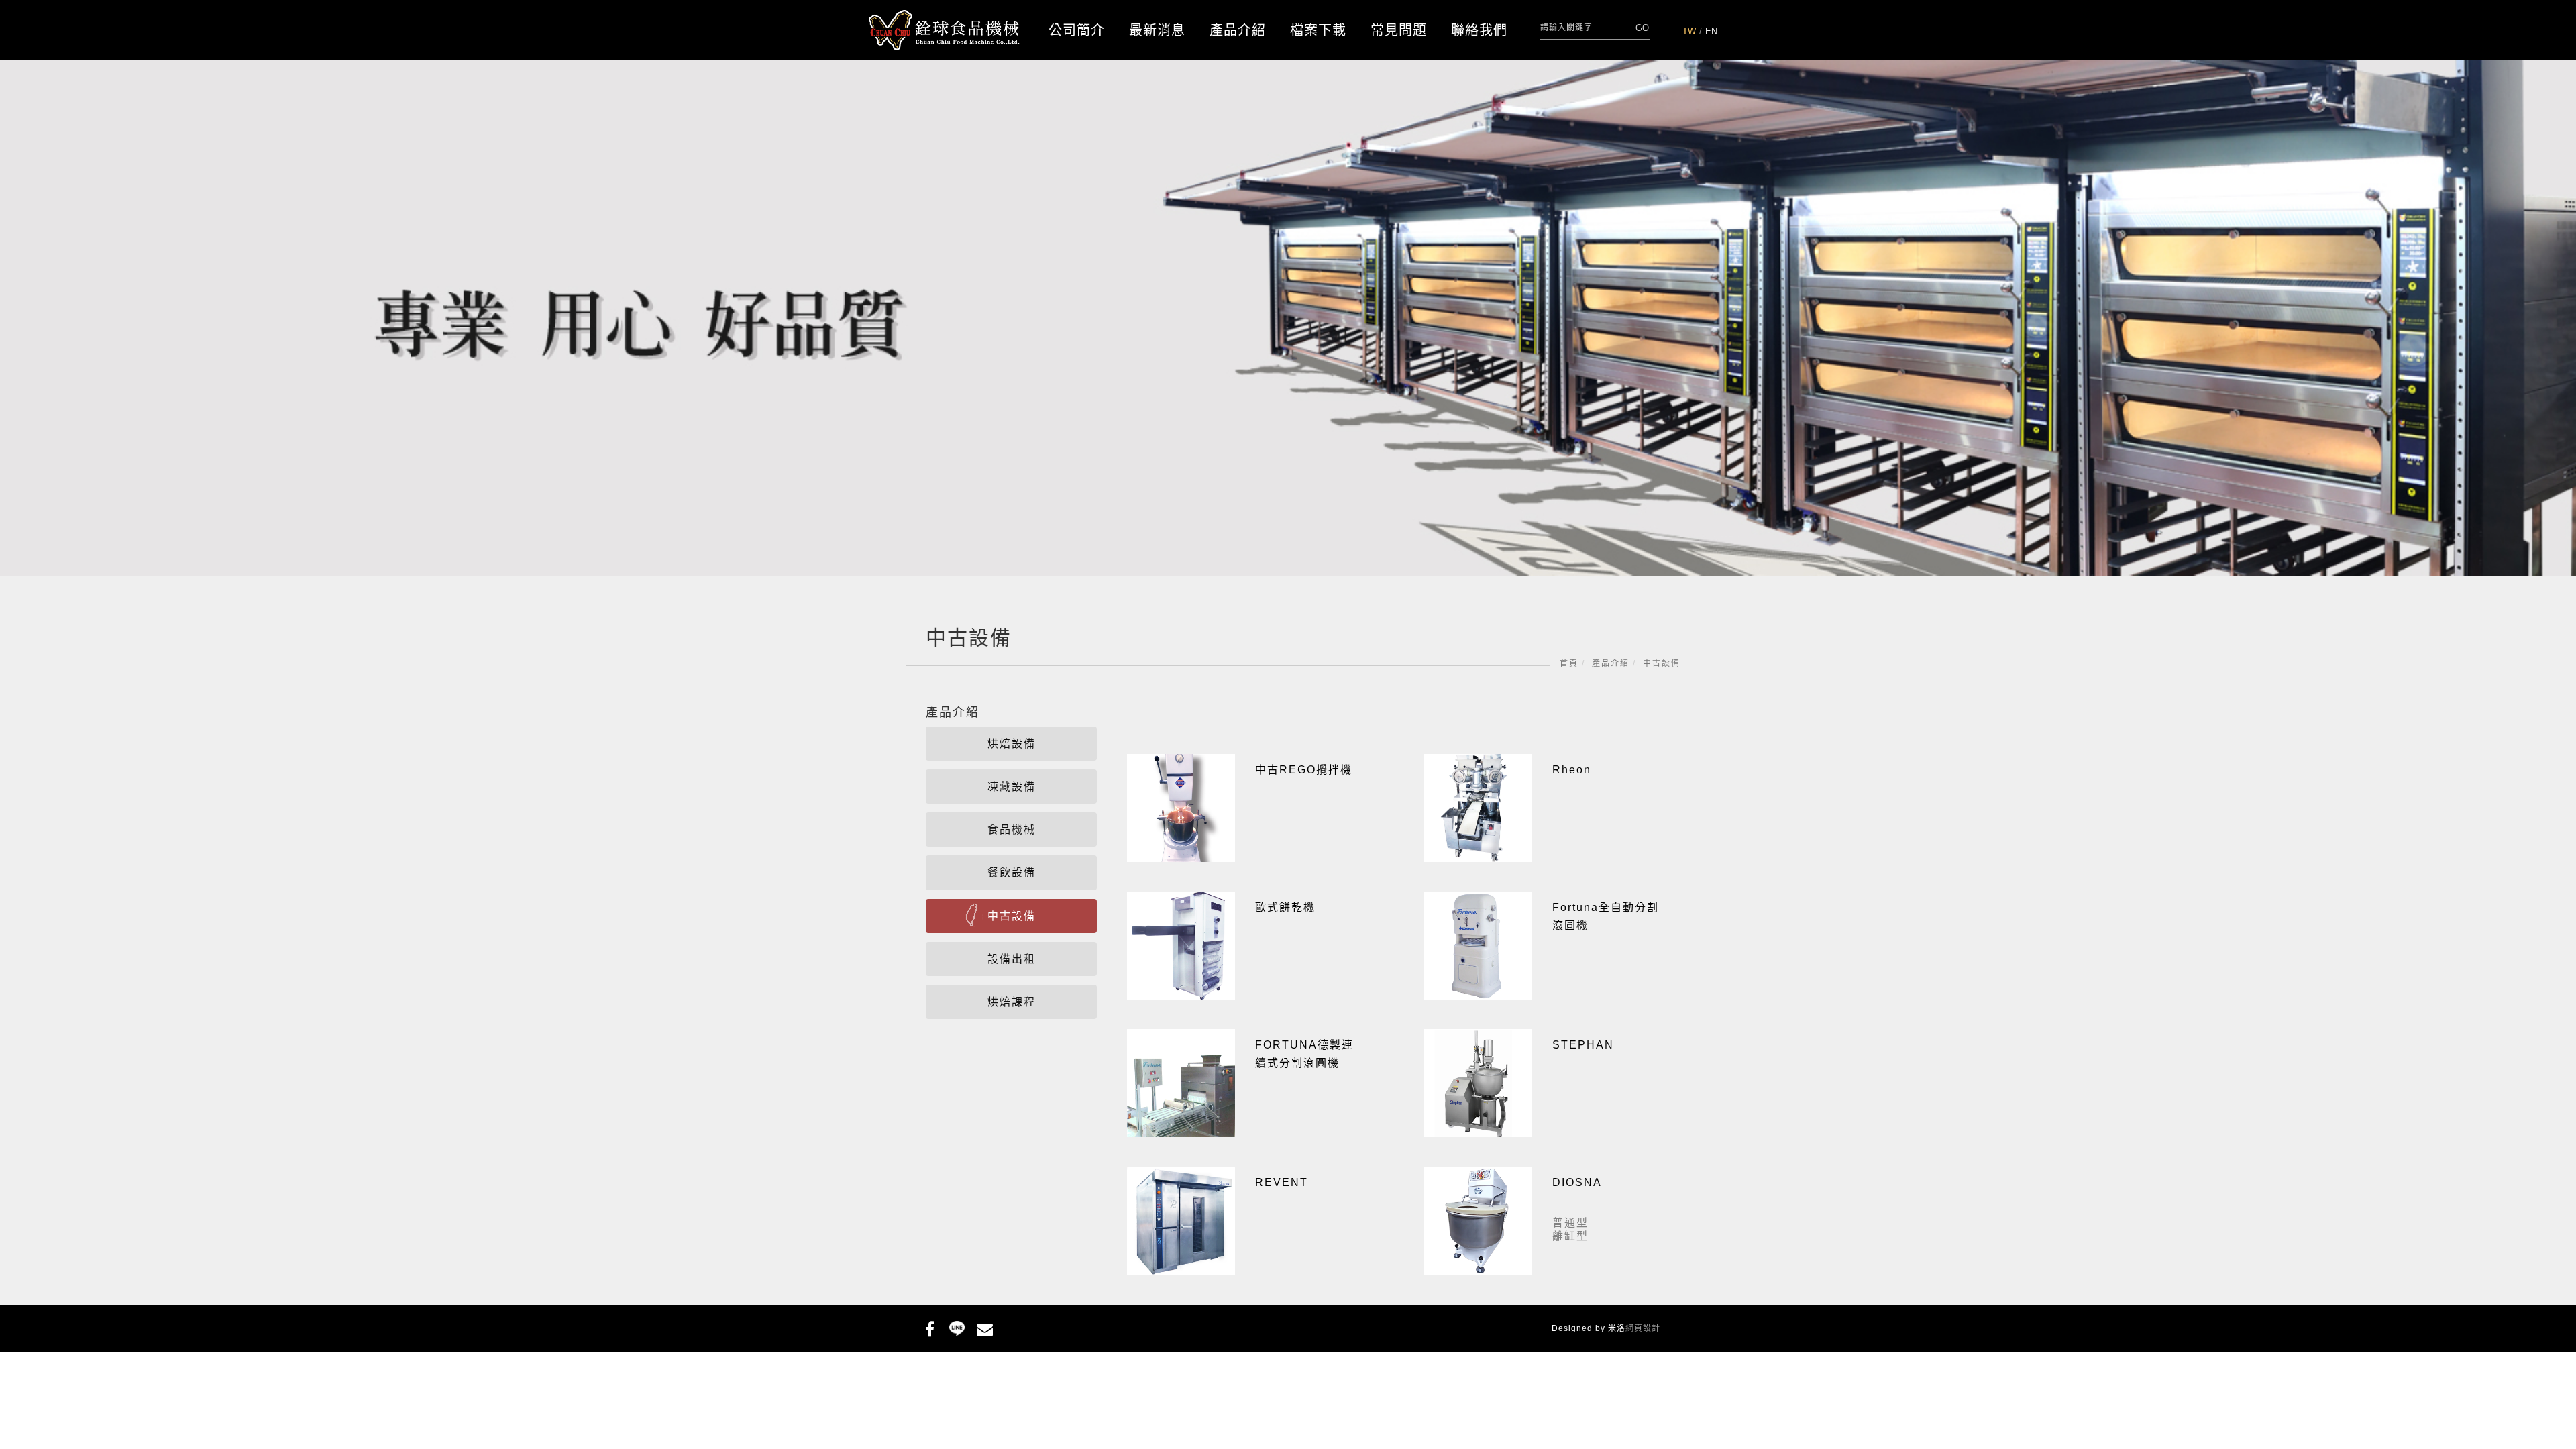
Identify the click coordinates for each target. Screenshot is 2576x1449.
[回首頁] (944, 31)
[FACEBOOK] (929, 1327)
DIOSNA (1577, 1182)
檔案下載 (1318, 30)
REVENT (1282, 1182)
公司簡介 (1077, 30)
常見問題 (1399, 30)
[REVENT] (1181, 1220)
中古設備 (1662, 663)
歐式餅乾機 (1285, 907)
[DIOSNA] (1478, 1220)
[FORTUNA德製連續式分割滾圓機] (1181, 1082)
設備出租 (1012, 959)
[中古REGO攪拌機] (1181, 807)
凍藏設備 (1012, 787)
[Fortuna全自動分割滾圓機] (1478, 945)
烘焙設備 (1012, 744)
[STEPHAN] (1478, 1082)
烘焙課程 (1012, 1002)
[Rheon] (1478, 807)
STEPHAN (1583, 1045)
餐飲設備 (1012, 872)
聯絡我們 (1479, 30)
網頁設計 (1643, 1328)
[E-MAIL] (984, 1327)
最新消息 (1157, 30)
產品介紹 (1238, 30)
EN (1711, 31)
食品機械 (1012, 829)
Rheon (1572, 770)
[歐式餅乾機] (1181, 945)
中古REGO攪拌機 (1304, 770)
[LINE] (957, 1327)
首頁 (1569, 663)
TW (1689, 31)
